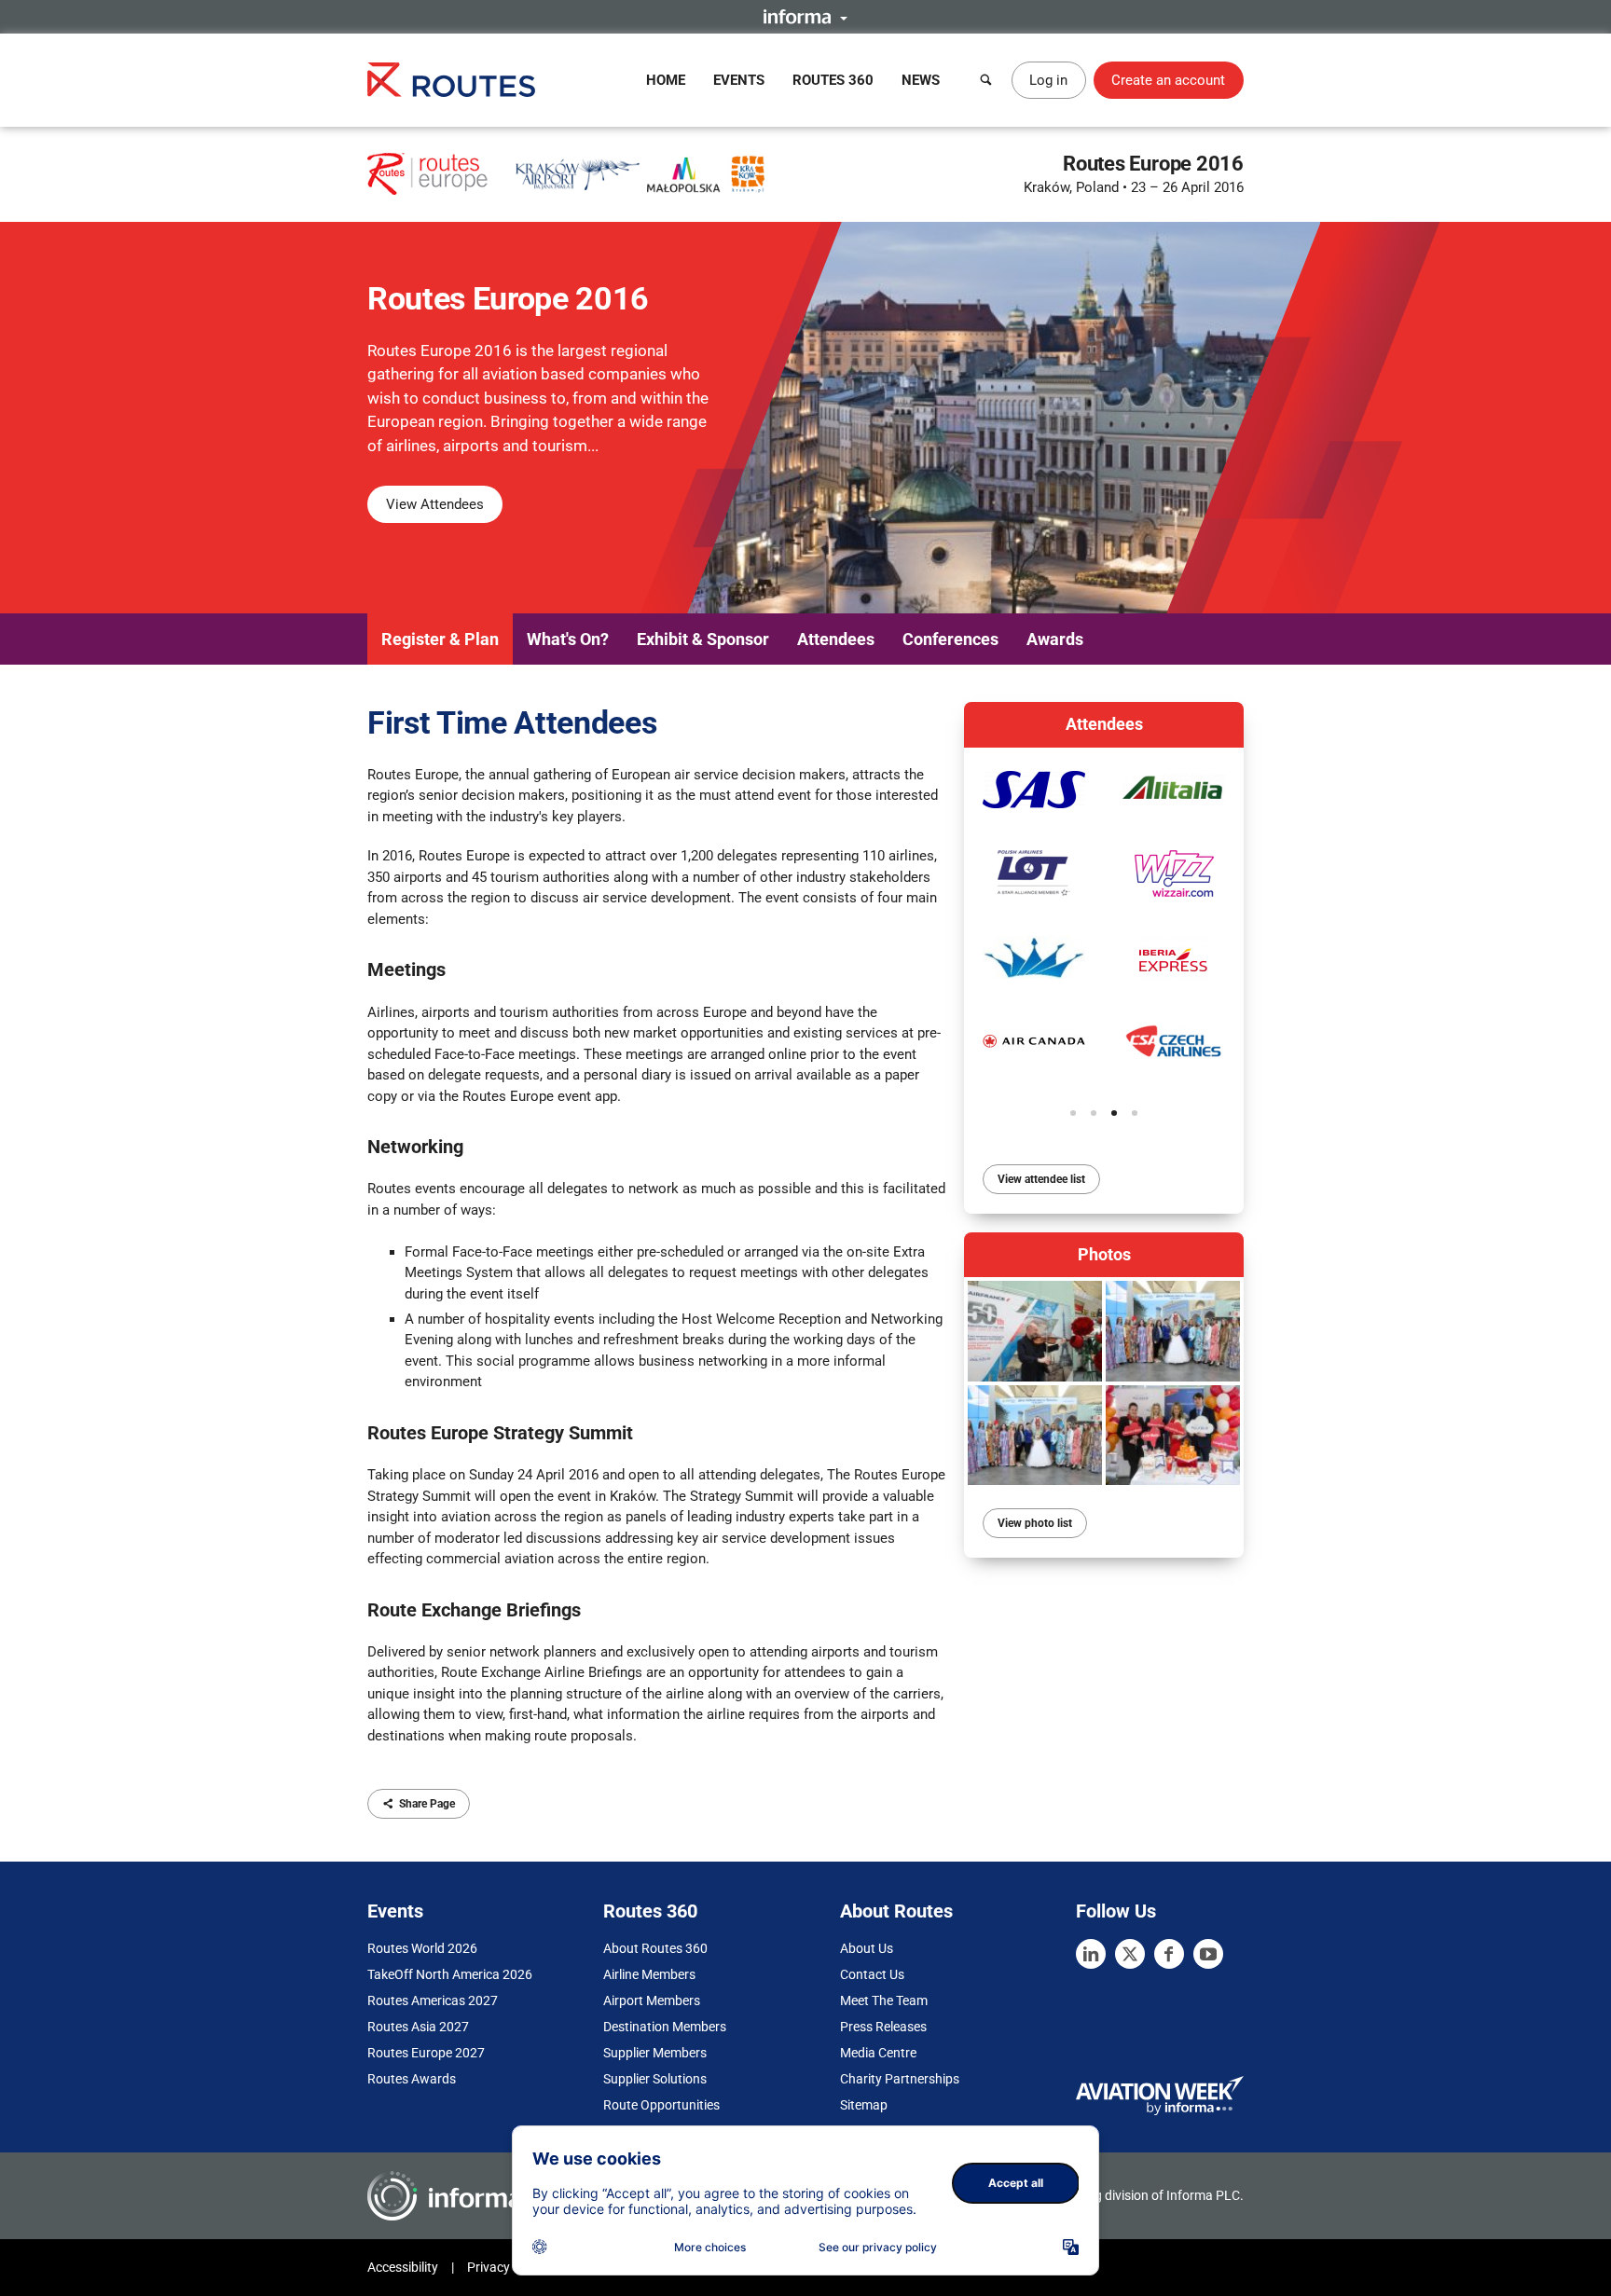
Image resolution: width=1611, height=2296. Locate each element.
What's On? (568, 639)
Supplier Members (655, 2053)
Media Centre (878, 2053)
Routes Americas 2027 (433, 2000)
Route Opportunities (661, 2105)
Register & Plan (440, 639)
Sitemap (864, 2105)
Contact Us (872, 1974)
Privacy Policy (507, 2267)
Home (666, 80)
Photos (1104, 1254)
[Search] (986, 80)
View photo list (1035, 1523)
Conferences (950, 639)
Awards (1055, 639)
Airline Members (649, 1974)
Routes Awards (412, 2079)
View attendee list (1041, 1179)
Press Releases (883, 2027)
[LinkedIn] (1091, 1954)
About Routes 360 (655, 1948)
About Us (867, 1948)
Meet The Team (884, 2000)
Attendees (836, 639)
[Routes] (451, 80)
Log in (1048, 80)
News (921, 80)
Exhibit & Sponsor (703, 639)
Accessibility (403, 2267)
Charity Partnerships (900, 2079)
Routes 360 (833, 80)
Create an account (1168, 80)
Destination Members (665, 2027)
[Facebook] (1169, 1954)
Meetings (406, 969)
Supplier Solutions (655, 2079)
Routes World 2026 (422, 1948)
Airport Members (652, 2000)
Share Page (427, 1804)
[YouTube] (1208, 1954)
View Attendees (435, 504)
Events (739, 80)
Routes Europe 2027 (426, 2053)
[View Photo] (1035, 1331)
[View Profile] (1034, 790)
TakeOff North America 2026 (450, 1974)
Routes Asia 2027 (418, 2027)
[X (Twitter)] (1130, 1954)
